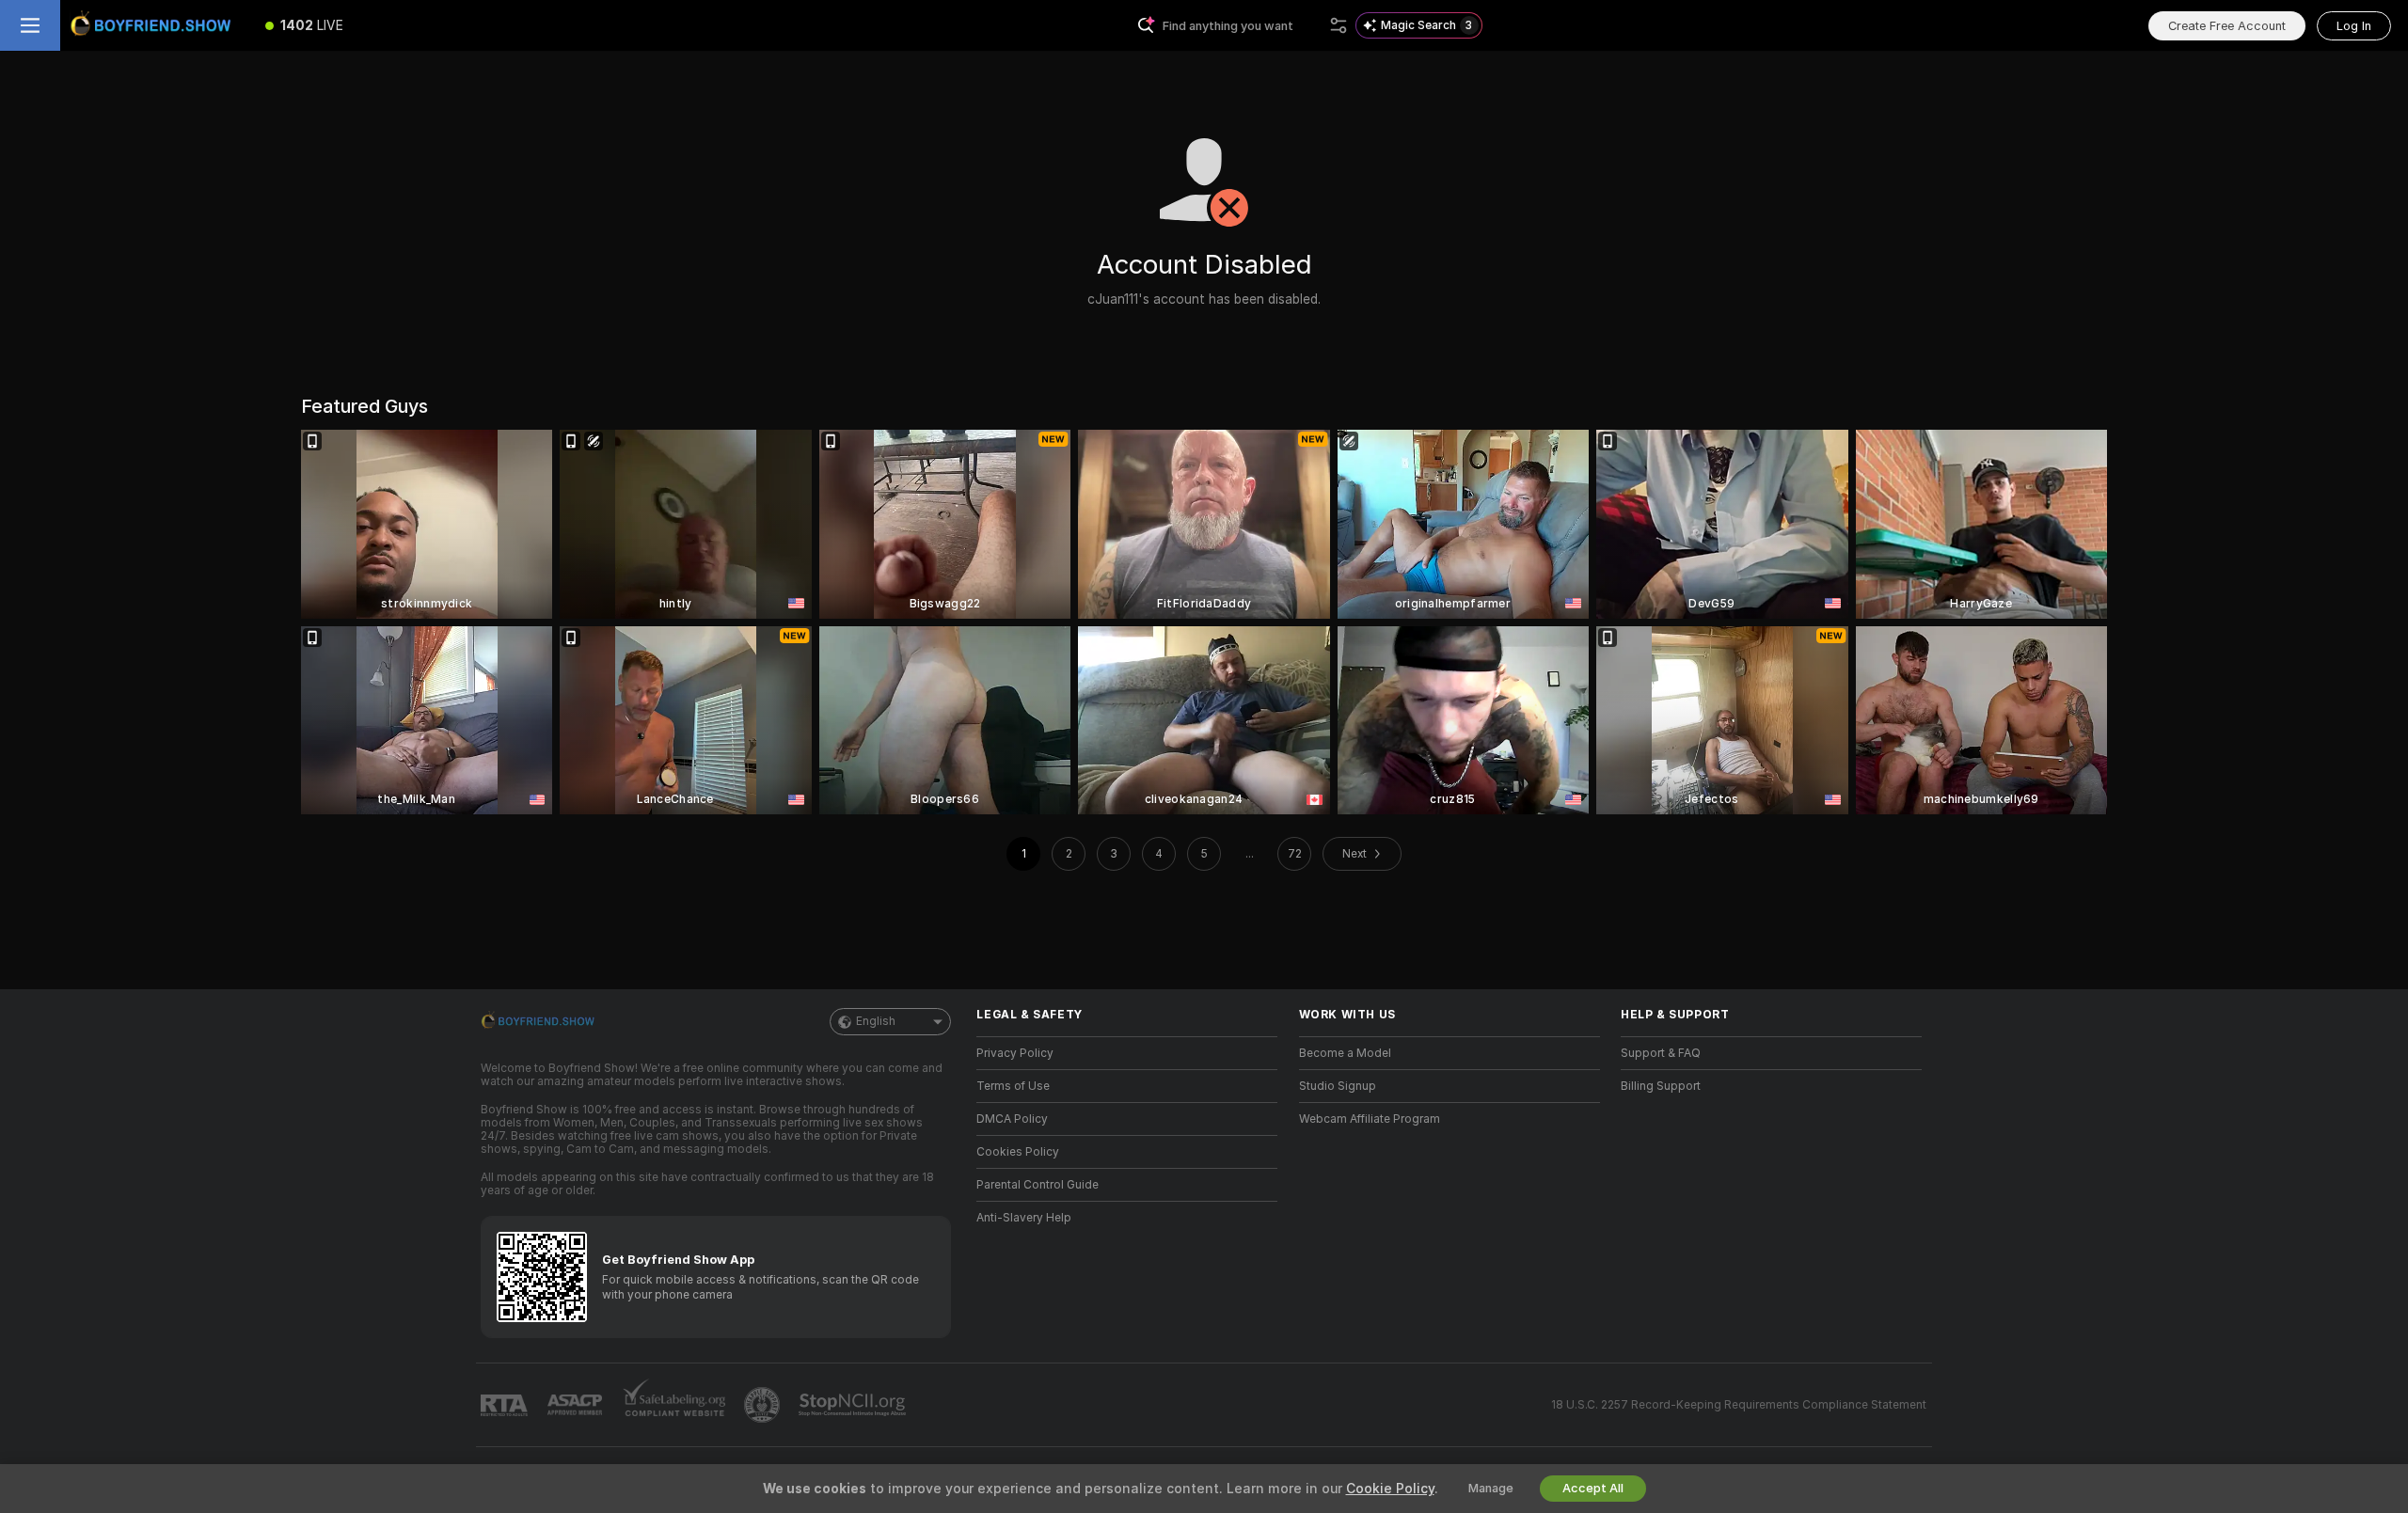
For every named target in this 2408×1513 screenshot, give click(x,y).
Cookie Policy (1390, 1489)
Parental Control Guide (1038, 1185)
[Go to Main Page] (154, 25)
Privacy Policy (1015, 1053)
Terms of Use (1013, 1086)
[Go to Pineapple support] (764, 1405)
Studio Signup (1338, 1086)
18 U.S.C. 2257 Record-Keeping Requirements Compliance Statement (1739, 1405)
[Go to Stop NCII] (854, 1405)
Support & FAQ (1661, 1053)
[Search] (1339, 25)
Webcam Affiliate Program (1370, 1119)
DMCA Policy (1012, 1119)
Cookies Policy (1018, 1152)
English (876, 1021)
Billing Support (1661, 1086)
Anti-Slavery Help (1024, 1218)
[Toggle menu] (30, 25)
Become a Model (1345, 1053)
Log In (2354, 26)
